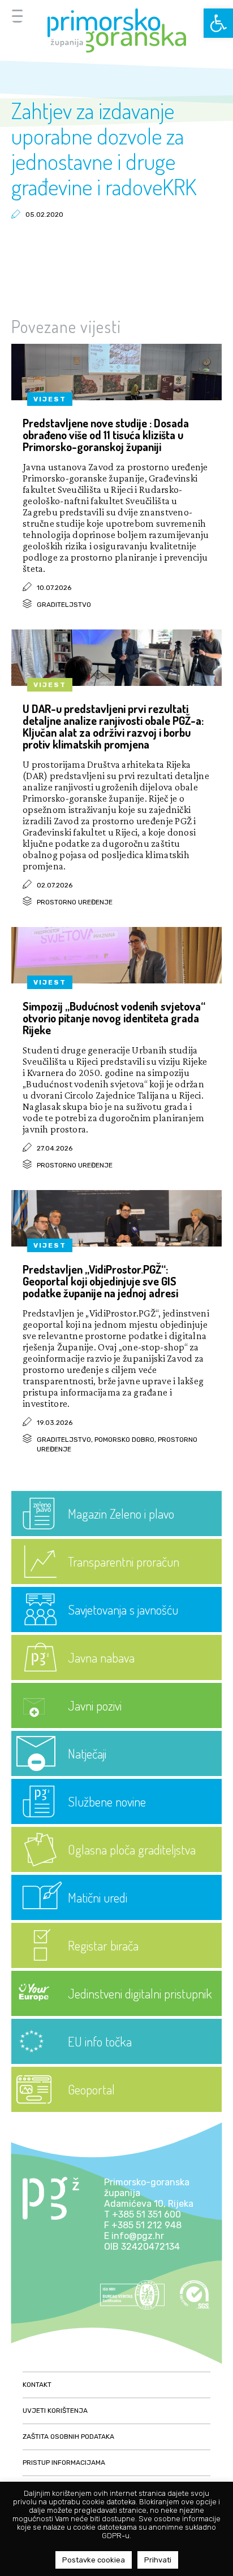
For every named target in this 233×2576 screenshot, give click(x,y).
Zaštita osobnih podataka (68, 2437)
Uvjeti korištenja (55, 2411)
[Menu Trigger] (17, 16)
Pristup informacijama (64, 2463)
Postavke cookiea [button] (94, 2560)
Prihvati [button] (158, 2560)
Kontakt (37, 2385)
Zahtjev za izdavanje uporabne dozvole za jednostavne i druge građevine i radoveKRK (104, 148)
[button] (218, 23)
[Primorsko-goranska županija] (116, 30)
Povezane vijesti (66, 326)
